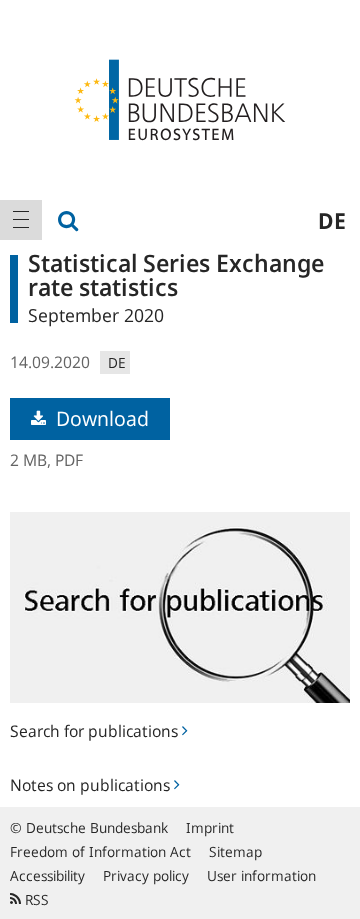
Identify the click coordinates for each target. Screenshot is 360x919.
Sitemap (235, 851)
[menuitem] (21, 220)
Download (100, 418)
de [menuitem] (332, 220)
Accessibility (47, 875)
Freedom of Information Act (100, 851)
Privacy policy (146, 875)
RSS (35, 899)
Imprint (210, 827)
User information (261, 875)
